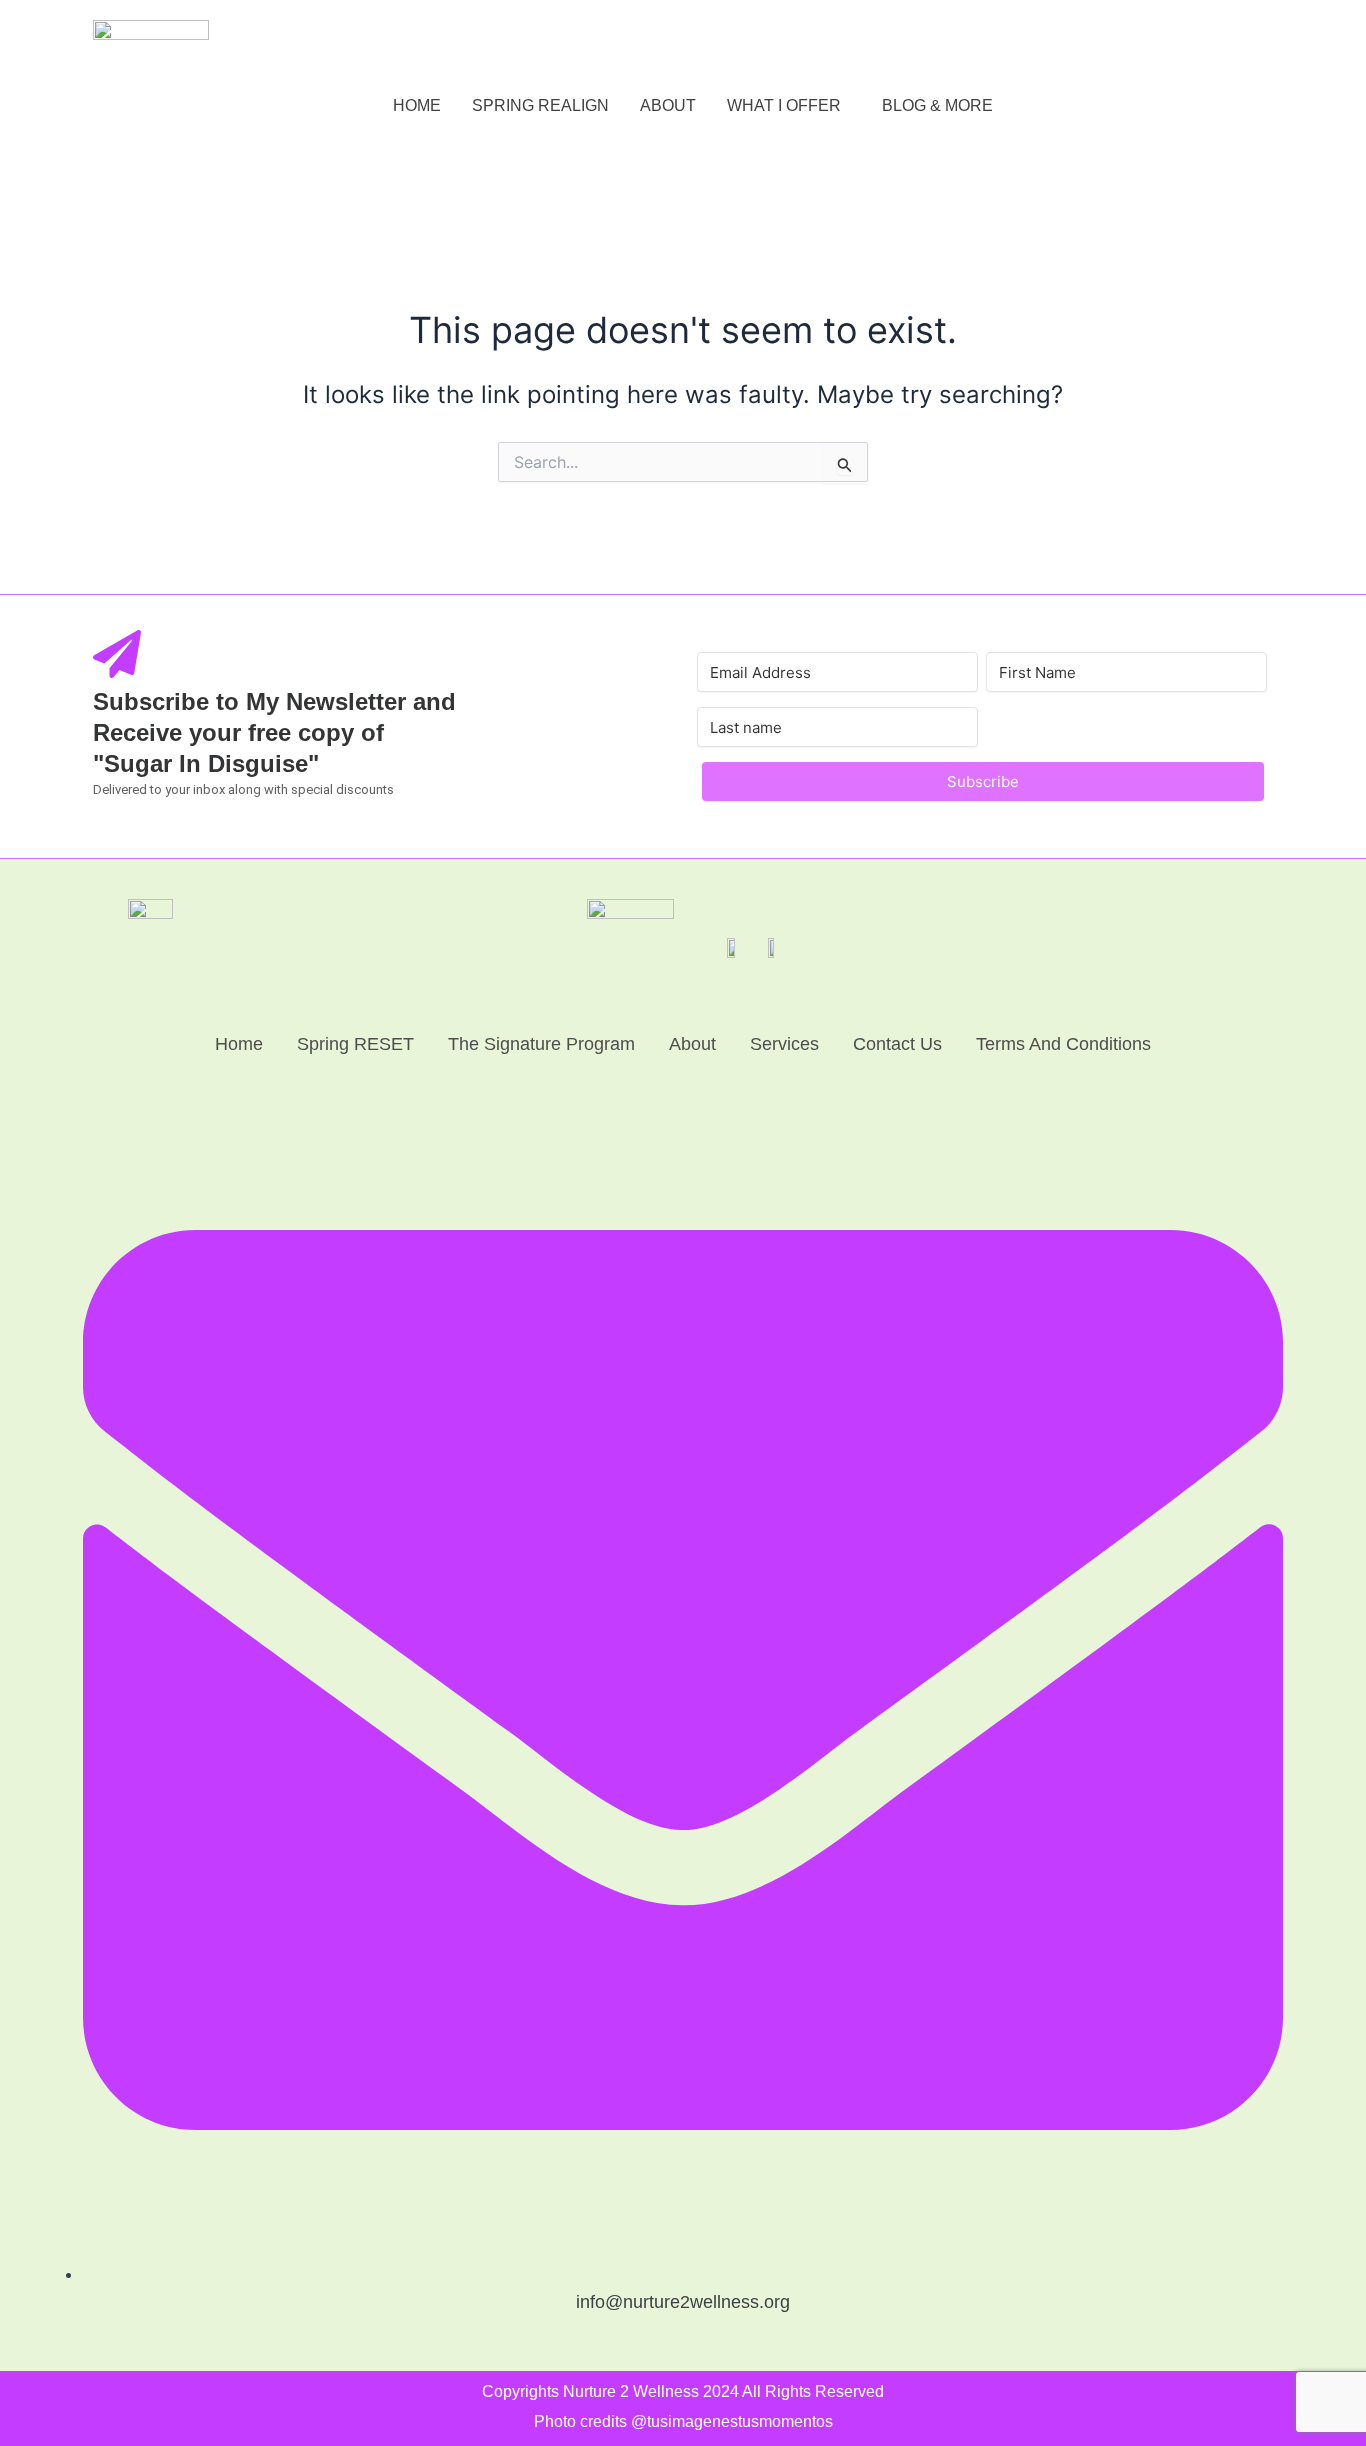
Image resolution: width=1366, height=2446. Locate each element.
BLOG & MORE (937, 105)
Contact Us (897, 1044)
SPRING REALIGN (540, 105)
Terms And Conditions (1063, 1044)
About (692, 1044)
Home (239, 1044)
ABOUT (668, 105)
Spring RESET (355, 1044)
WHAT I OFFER (784, 105)
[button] (789, 106)
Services (784, 1044)
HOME (417, 105)
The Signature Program (541, 1044)
